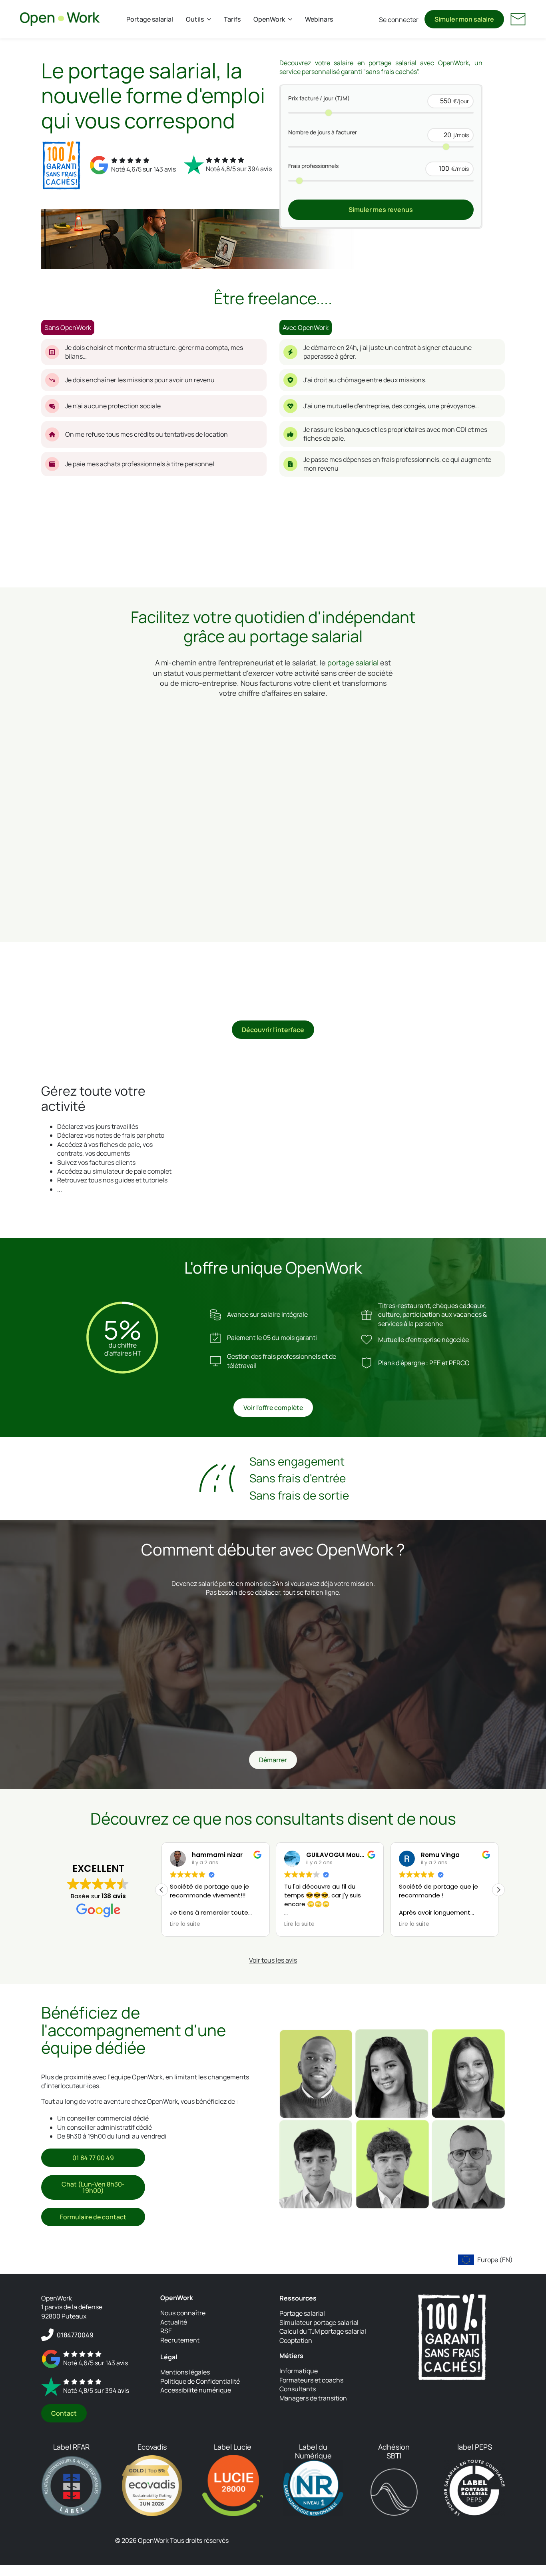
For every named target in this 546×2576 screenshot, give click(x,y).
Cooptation (296, 2340)
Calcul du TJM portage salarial (323, 2331)
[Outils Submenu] (211, 19)
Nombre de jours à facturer (323, 132)
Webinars (319, 19)
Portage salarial (150, 19)
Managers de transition (313, 2398)
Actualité (174, 2322)
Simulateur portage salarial (319, 2322)
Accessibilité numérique (196, 2390)
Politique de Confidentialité (200, 2381)
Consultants (298, 2389)
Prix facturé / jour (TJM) (319, 98)
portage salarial (353, 663)
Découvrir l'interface (273, 1030)
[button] (498, 1889)
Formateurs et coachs (311, 2380)
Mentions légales (185, 2372)
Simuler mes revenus (381, 210)
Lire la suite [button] (185, 1924)
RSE (166, 2331)
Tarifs (232, 19)
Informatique (299, 2371)
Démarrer (273, 1760)
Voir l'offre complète (273, 1408)
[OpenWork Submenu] (292, 19)
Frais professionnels (313, 166)
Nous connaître (183, 2313)
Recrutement (180, 2340)
